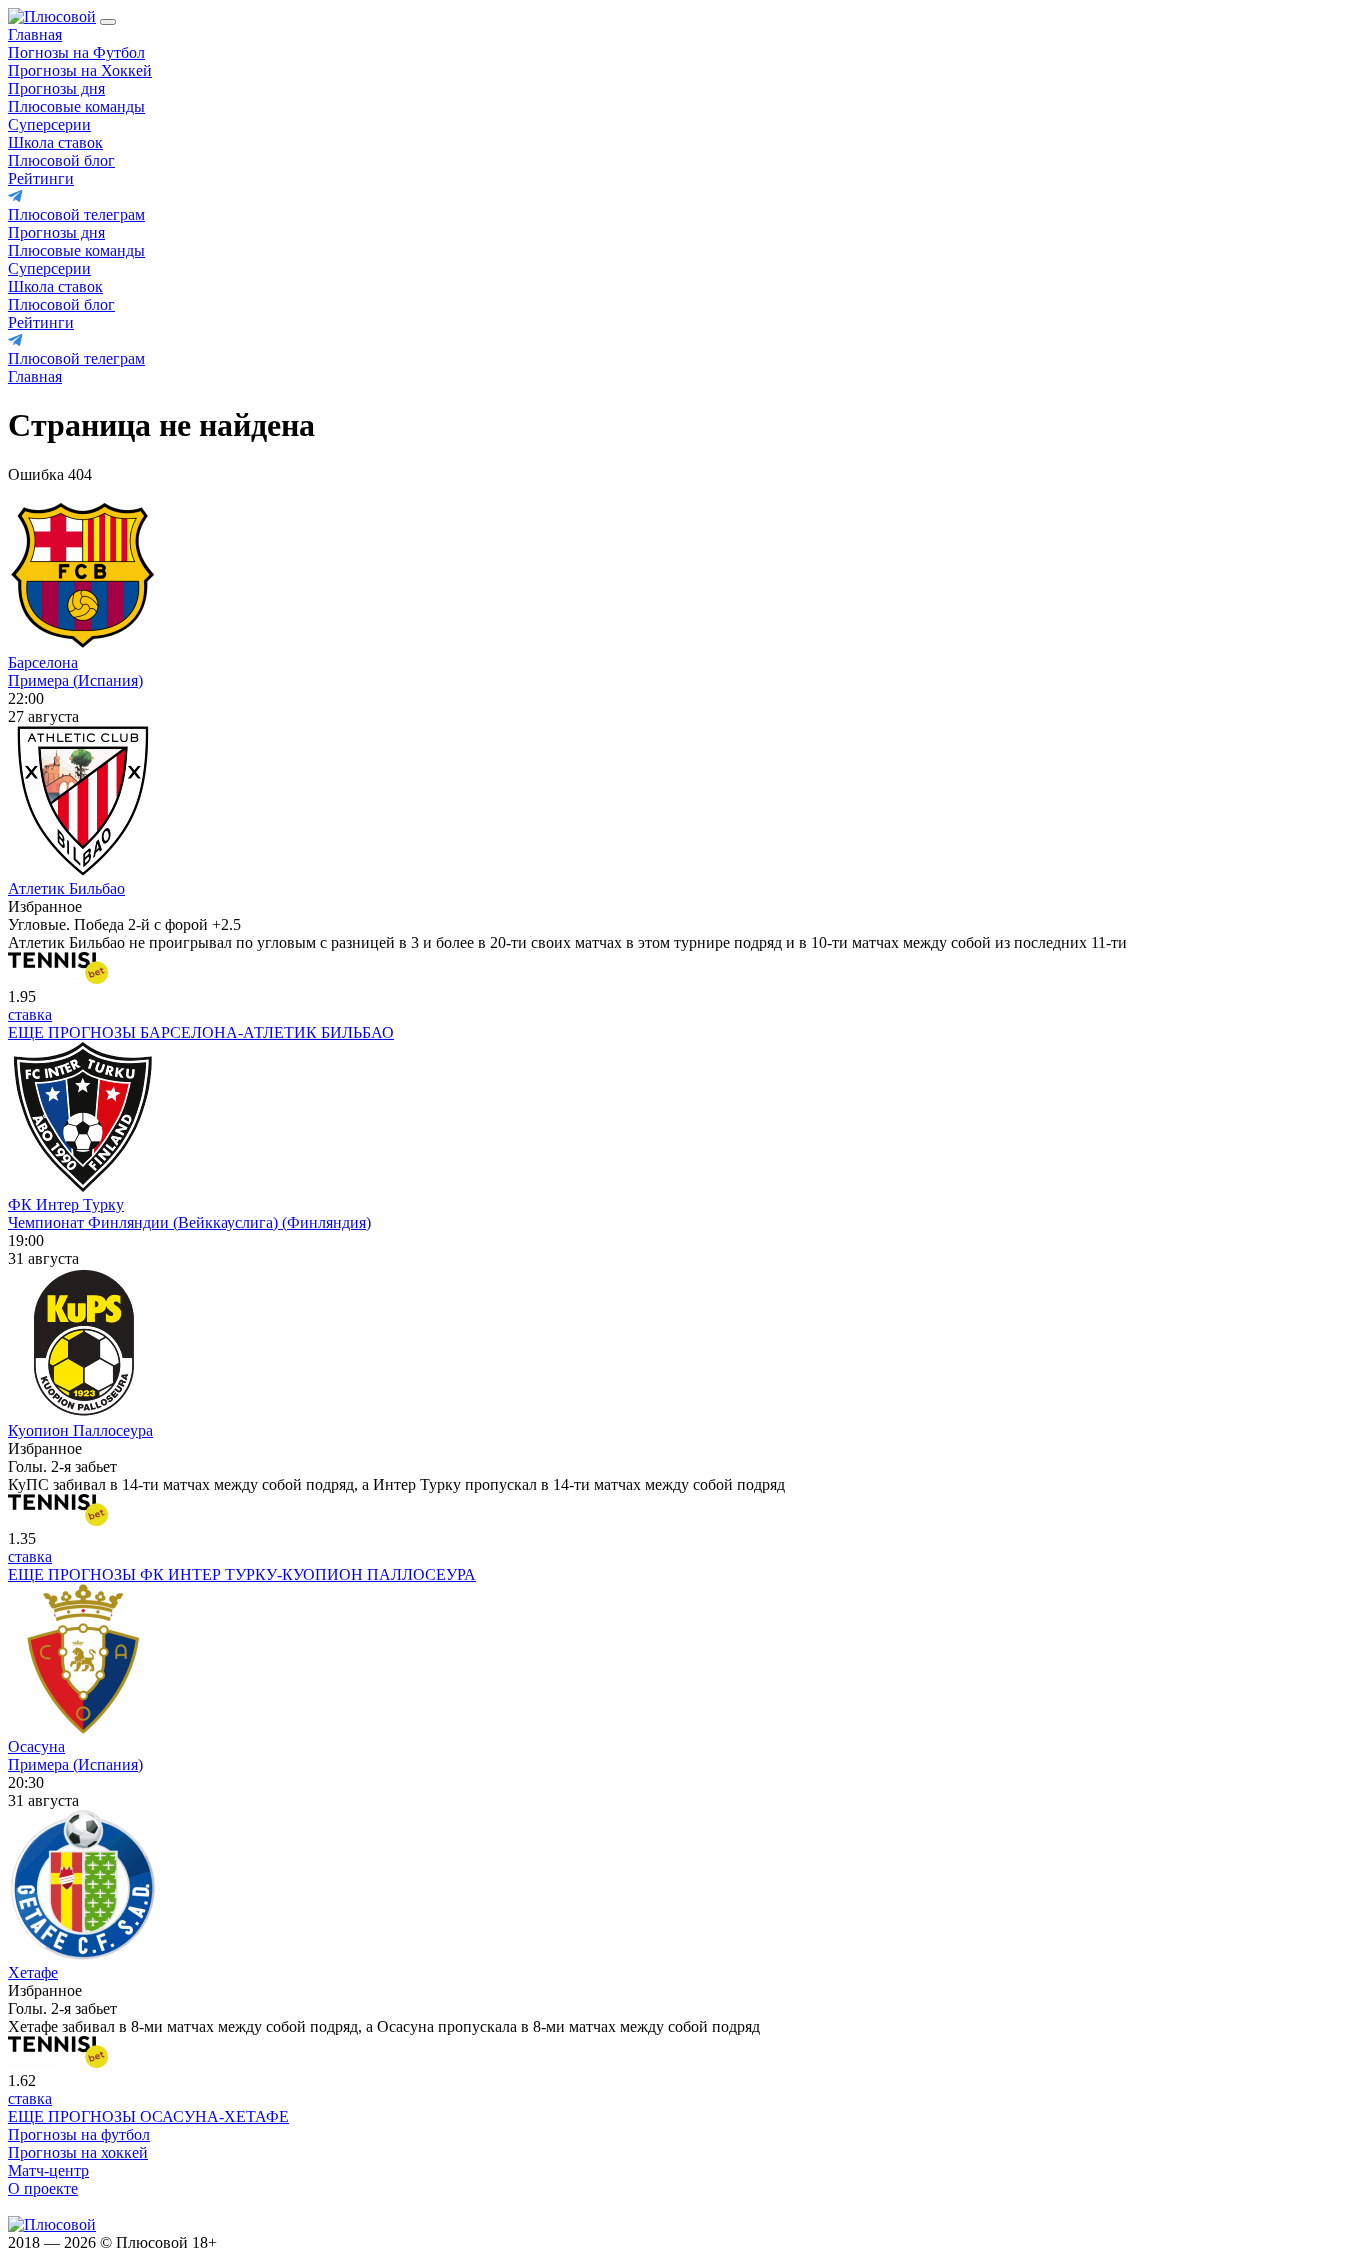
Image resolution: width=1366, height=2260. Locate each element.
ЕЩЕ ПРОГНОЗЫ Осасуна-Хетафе (148, 2116)
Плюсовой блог (61, 160)
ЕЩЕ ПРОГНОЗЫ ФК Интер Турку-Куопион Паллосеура (242, 1574)
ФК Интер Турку (66, 1204)
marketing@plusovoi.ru (82, 2206)
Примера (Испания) (75, 680)
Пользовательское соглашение (332, 2242)
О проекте (43, 2188)
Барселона (43, 662)
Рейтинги (41, 178)
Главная (35, 34)
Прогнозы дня (56, 88)
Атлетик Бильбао (66, 888)
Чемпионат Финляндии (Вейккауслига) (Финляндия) (189, 1222)
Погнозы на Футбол (76, 52)
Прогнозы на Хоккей (80, 70)
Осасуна (36, 1746)
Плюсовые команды (76, 106)
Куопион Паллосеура (80, 1430)
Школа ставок (55, 142)
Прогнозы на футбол (79, 2134)
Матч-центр (48, 2170)
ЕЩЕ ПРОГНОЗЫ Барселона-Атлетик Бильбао (201, 1032)
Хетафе (33, 1972)
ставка (30, 1014)
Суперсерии (49, 124)
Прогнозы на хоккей (78, 2152)
